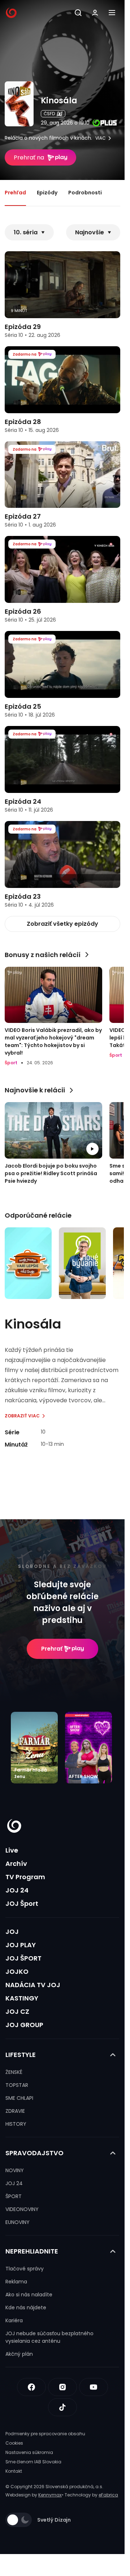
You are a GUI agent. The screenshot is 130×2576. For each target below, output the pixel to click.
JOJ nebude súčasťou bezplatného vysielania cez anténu (49, 2337)
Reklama (16, 2282)
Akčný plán (19, 2354)
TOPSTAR (17, 2085)
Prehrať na (29, 157)
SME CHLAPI (19, 2098)
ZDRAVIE (15, 2111)
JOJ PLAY (21, 1945)
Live (12, 1850)
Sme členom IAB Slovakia (33, 2462)
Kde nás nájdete (26, 2307)
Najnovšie (90, 232)
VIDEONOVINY (22, 2209)
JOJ (12, 1932)
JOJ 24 (17, 1890)
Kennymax (50, 2495)
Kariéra (14, 2320)
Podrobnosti (85, 193)
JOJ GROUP (24, 2025)
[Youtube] (94, 2387)
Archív (16, 1864)
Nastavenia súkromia (29, 2452)
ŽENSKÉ (14, 2072)
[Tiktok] (62, 2407)
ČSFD (49, 114)
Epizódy (47, 193)
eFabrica (108, 2495)
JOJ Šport (22, 1903)
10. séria (26, 232)
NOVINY (15, 2170)
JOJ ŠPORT (23, 1958)
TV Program (25, 1877)
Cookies (14, 2443)
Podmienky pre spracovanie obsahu (45, 2434)
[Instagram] (62, 2387)
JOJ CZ (17, 2011)
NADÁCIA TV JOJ (33, 1985)
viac (101, 138)
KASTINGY (22, 1998)
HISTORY (16, 2124)
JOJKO (17, 1972)
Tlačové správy (25, 2269)
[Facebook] (31, 2387)
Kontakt (14, 2471)
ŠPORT (14, 2196)
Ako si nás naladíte (29, 2295)
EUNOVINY (18, 2222)
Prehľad (15, 193)
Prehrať (52, 1649)
